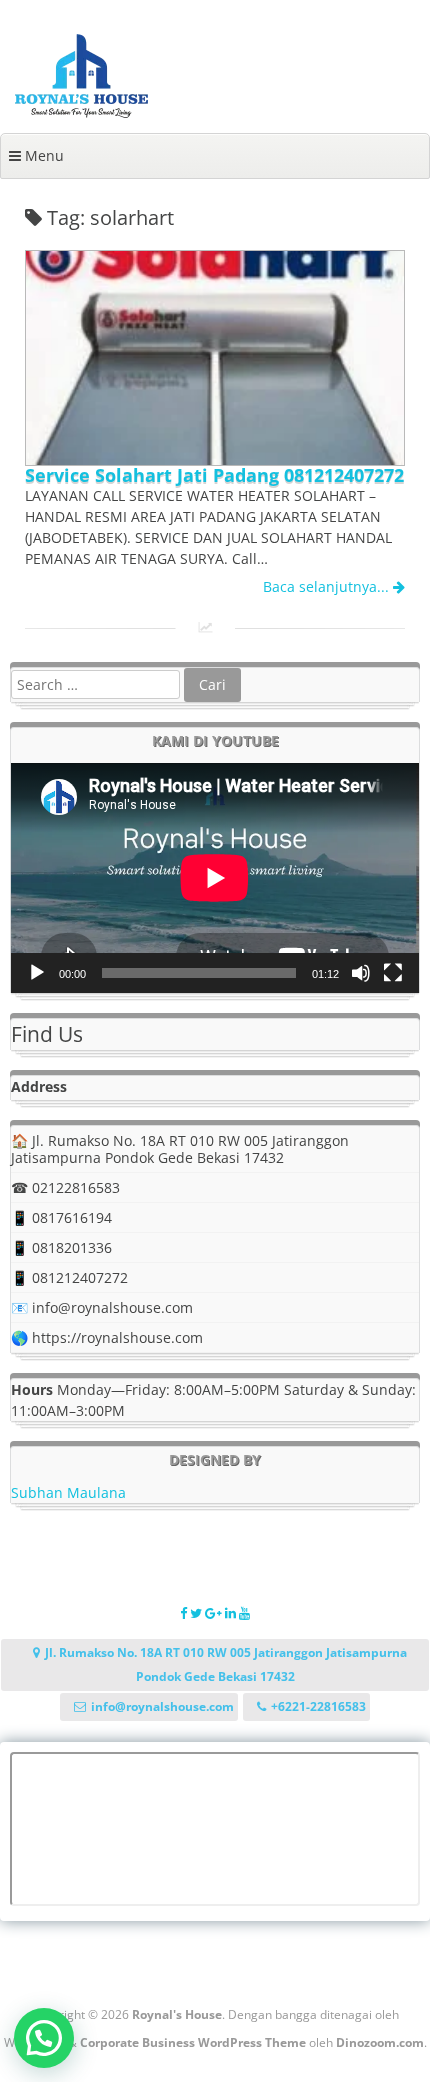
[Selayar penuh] (393, 973)
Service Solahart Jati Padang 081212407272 (214, 475)
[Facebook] (185, 1613)
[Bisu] (361, 973)
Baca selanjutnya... (328, 586)
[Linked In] (232, 1613)
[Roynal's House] (81, 112)
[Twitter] (197, 1613)
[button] (44, 2038)
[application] (215, 878)
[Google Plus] (215, 1613)
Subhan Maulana (68, 1492)
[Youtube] (244, 1613)
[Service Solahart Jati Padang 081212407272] (215, 459)
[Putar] (37, 973)
